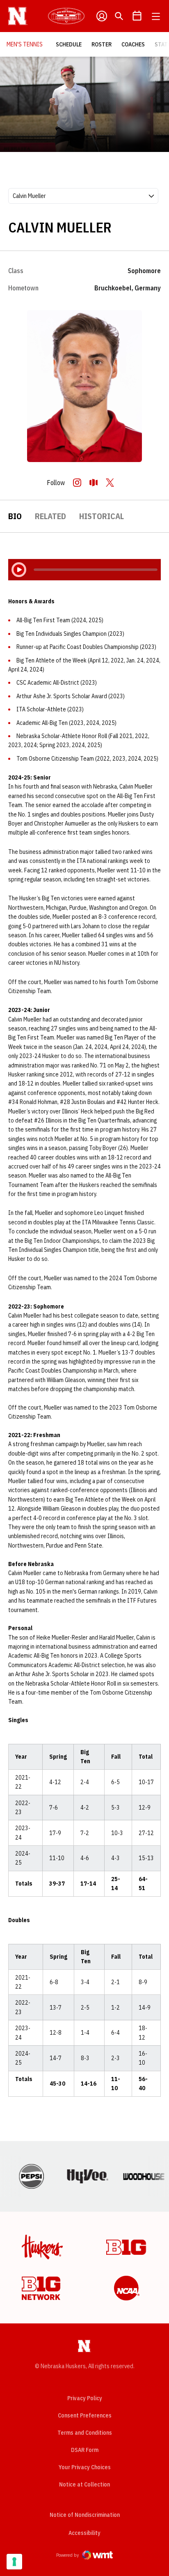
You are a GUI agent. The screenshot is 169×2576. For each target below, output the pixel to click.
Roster (102, 44)
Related (50, 516)
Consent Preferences (85, 2415)
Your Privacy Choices (85, 2467)
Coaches (133, 44)
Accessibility (84, 2533)
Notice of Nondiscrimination (85, 2515)
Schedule (69, 44)
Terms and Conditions (85, 2433)
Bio (15, 516)
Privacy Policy (85, 2398)
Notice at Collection (84, 2484)
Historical (102, 516)
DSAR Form (85, 2450)
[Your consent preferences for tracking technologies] (14, 2562)
